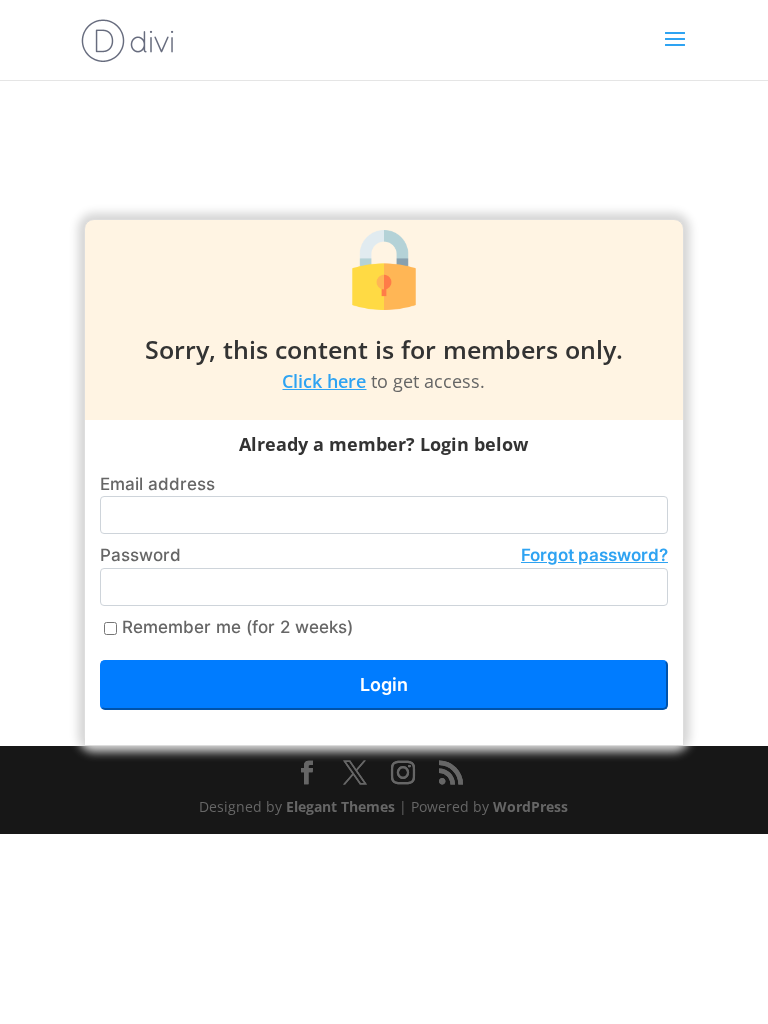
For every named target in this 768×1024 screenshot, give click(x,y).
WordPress (530, 806)
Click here (324, 381)
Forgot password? (594, 555)
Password (384, 555)
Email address (157, 484)
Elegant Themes (340, 806)
